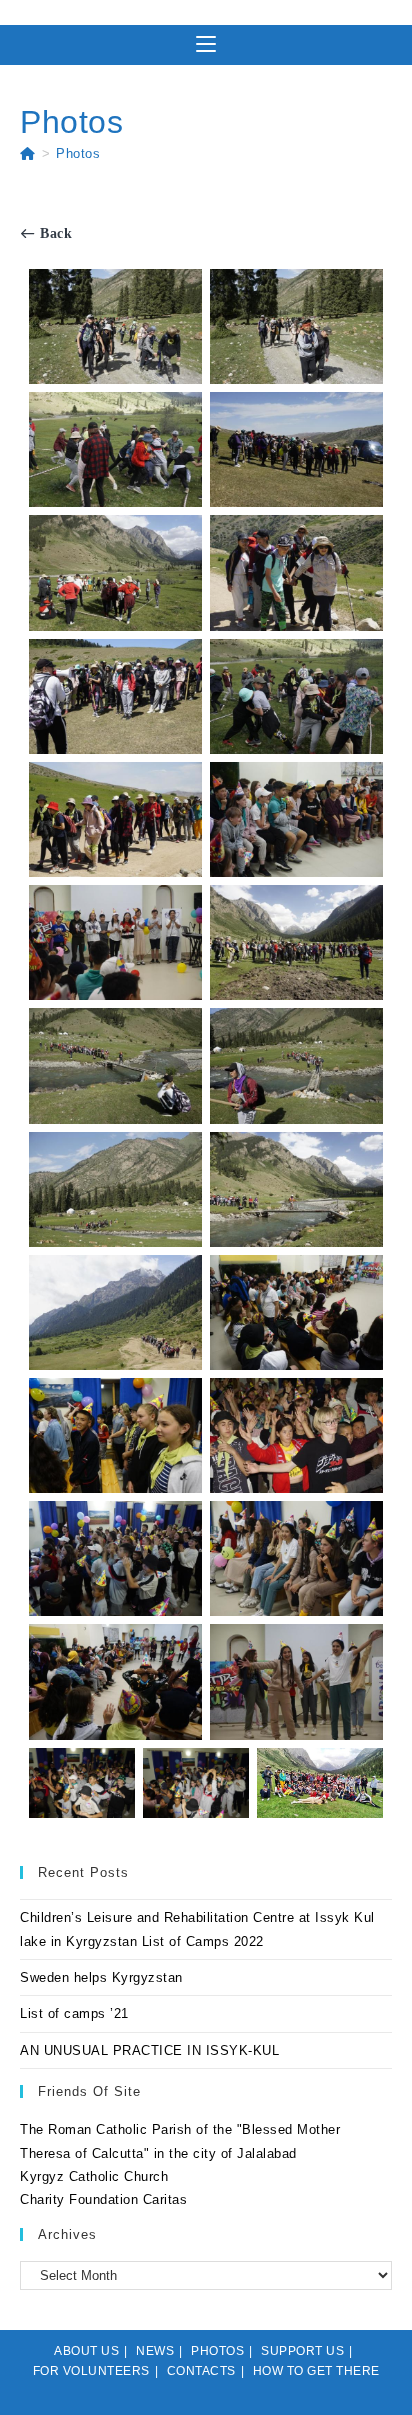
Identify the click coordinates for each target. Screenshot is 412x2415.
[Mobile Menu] (206, 45)
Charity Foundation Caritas (103, 2199)
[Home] (28, 153)
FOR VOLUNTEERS (91, 2371)
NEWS (155, 2351)
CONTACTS (201, 2371)
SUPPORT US (302, 2351)
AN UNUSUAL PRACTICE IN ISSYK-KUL (149, 2050)
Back (54, 234)
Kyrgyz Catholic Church (94, 2176)
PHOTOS (217, 2351)
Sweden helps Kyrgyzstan (101, 1977)
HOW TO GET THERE (316, 2371)
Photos (78, 153)
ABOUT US (86, 2351)
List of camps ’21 (74, 2013)
